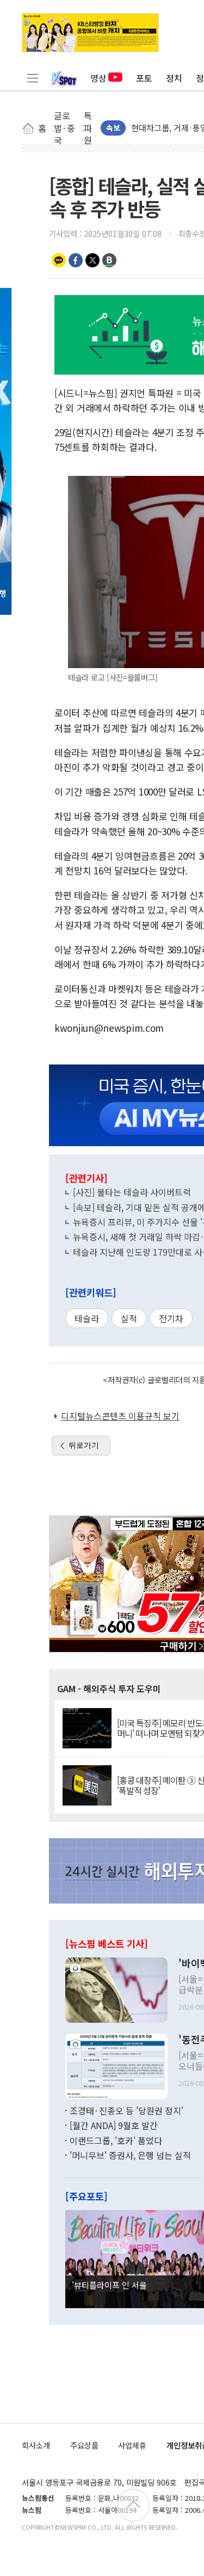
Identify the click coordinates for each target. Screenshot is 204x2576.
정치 (174, 78)
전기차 (171, 1318)
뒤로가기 (84, 1445)
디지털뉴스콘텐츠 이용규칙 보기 (120, 1416)
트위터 (92, 260)
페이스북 (76, 260)
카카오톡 (59, 260)
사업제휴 (132, 2445)
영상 (98, 78)
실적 (129, 1318)
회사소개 (36, 2445)
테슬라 (87, 1318)
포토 (144, 78)
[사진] (116, 1988)
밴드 (109, 260)
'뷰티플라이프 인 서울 (109, 2285)
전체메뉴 (33, 78)
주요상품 (84, 2445)
